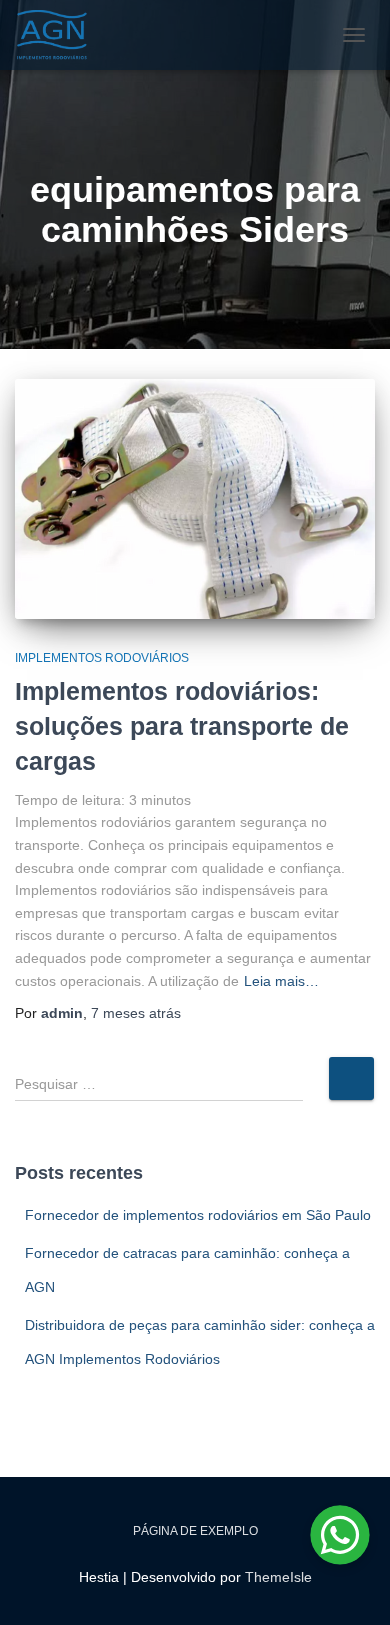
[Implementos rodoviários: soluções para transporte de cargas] (195, 499)
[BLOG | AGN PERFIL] (60, 35)
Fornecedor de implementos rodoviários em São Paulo (198, 1215)
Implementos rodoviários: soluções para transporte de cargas (182, 726)
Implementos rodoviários (102, 658)
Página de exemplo (195, 1531)
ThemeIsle (278, 1577)
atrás (136, 1013)
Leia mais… (281, 981)
